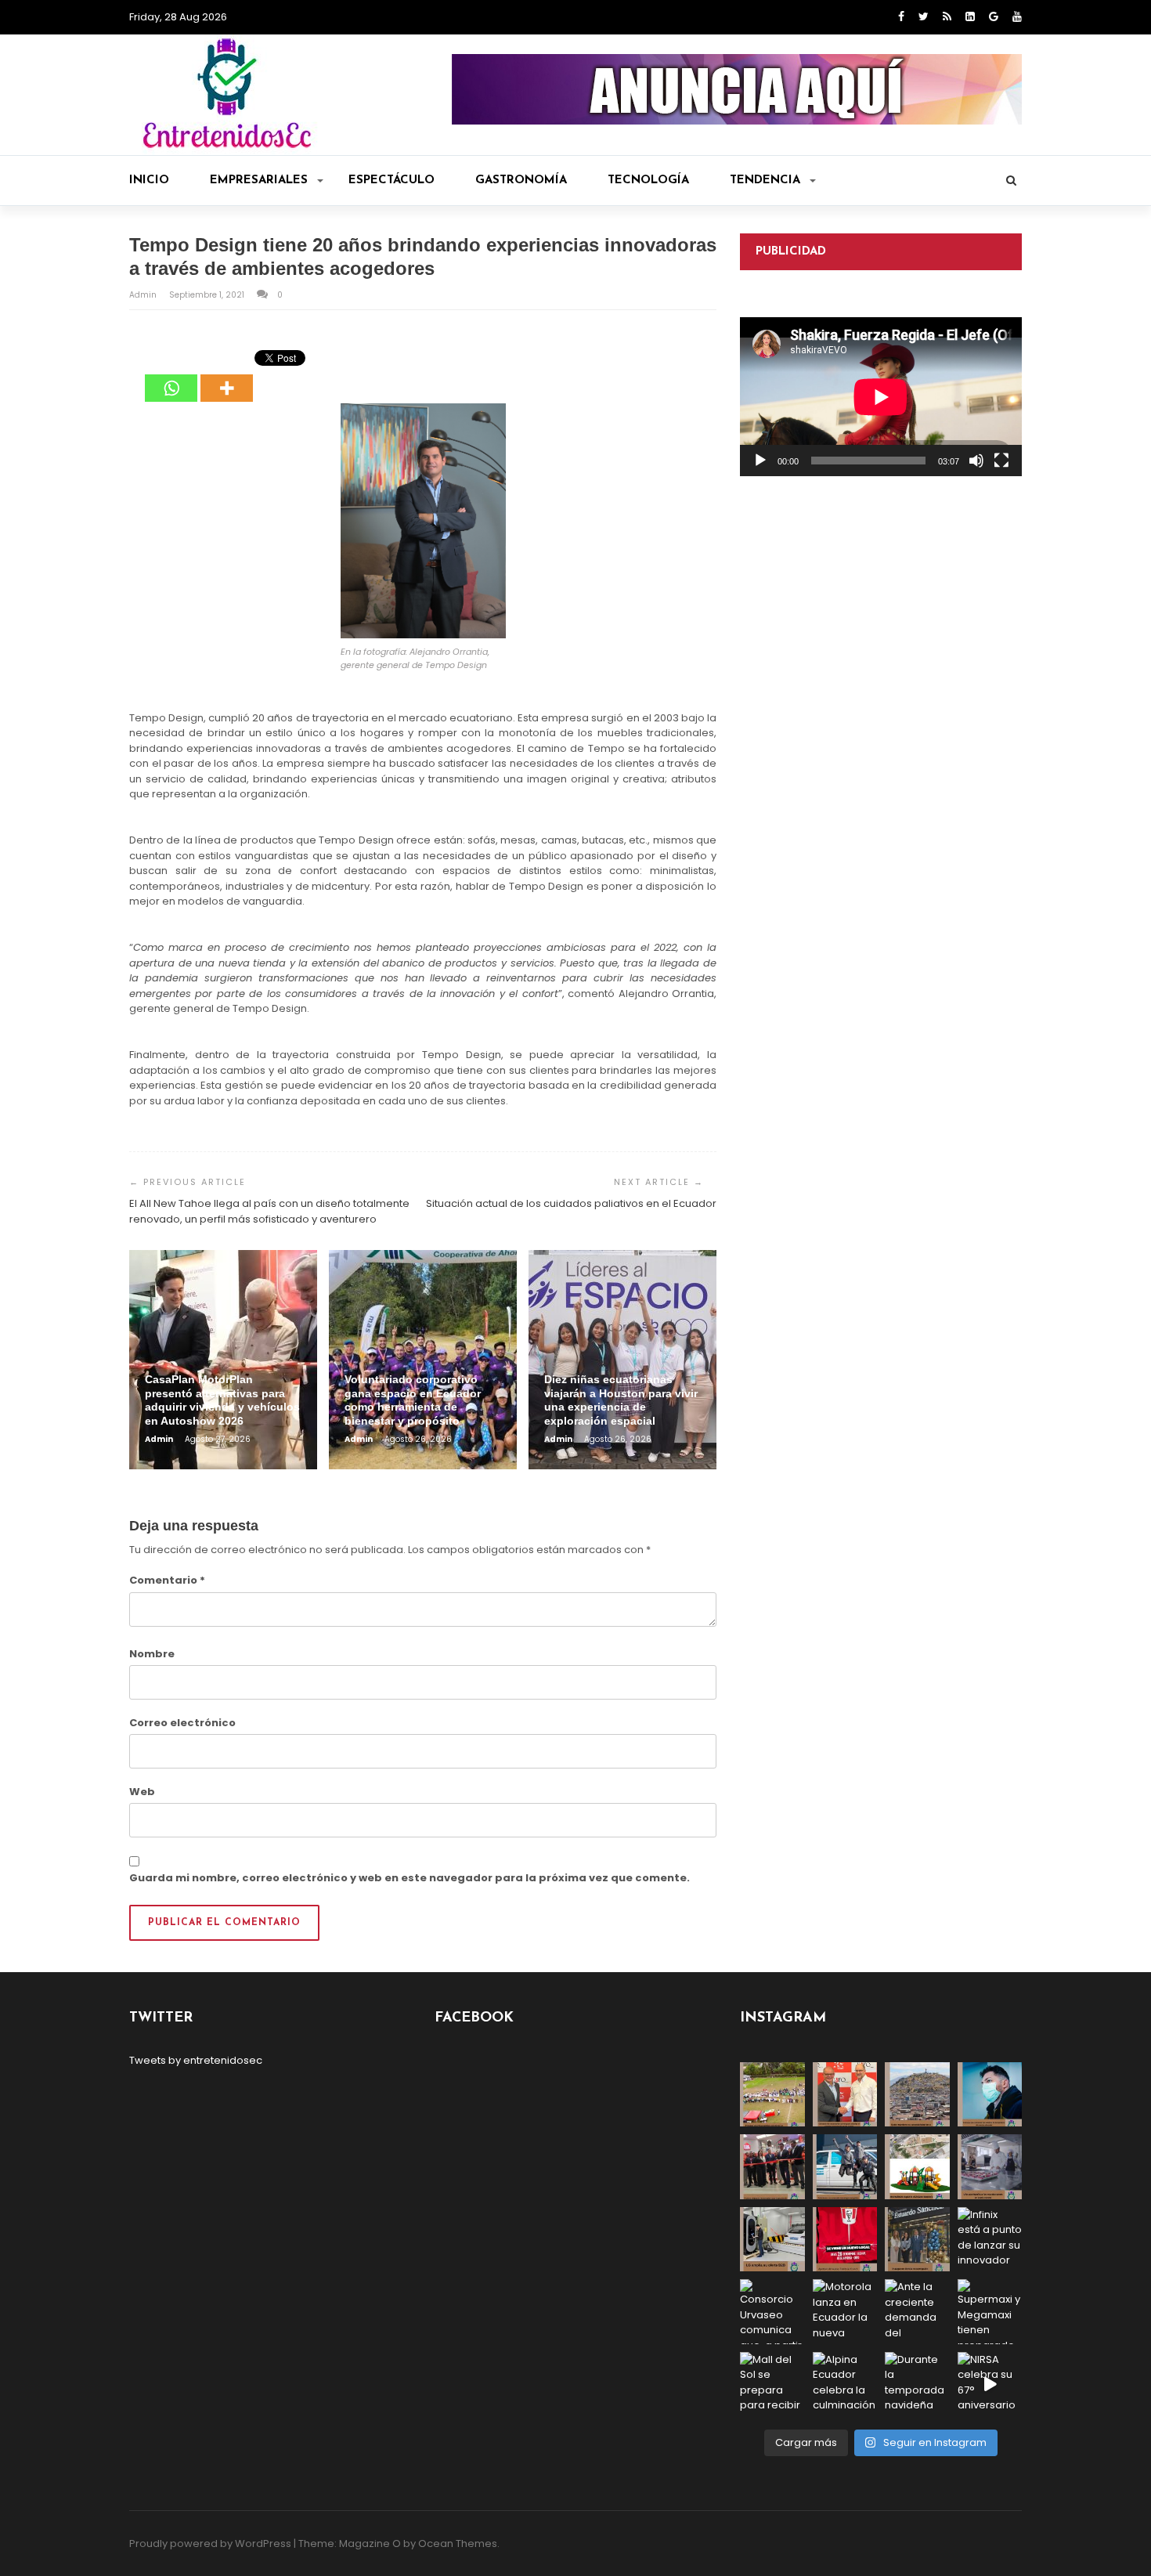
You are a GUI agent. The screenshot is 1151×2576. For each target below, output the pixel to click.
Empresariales (259, 181)
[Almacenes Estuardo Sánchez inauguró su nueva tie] (917, 2240)
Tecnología (648, 181)
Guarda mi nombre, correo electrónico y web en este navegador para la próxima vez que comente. (410, 1878)
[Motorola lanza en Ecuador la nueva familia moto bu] (845, 2312)
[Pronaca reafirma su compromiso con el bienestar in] (772, 2095)
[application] (881, 397)
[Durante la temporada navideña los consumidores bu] (917, 2385)
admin (144, 295)
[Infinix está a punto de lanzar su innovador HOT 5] (990, 2240)
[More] (227, 377)
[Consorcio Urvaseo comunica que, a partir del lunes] (772, 2312)
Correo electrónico (182, 1723)
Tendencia (765, 181)
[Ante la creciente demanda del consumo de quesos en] (917, 2312)
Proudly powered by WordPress (210, 2543)
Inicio (149, 181)
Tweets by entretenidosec (196, 2060)
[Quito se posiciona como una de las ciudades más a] (917, 2095)
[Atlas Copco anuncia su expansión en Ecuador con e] (845, 2167)
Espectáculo (391, 181)
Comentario (167, 1580)
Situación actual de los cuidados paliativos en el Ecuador (571, 1203)
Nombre (152, 1654)
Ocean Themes (458, 2543)
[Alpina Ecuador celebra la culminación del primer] (845, 2385)
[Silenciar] (976, 461)
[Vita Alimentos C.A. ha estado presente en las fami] (990, 2167)
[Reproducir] (760, 461)
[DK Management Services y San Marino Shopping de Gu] (917, 2167)
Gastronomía (521, 181)
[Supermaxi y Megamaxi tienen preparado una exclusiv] (990, 2312)
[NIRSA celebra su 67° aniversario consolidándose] (990, 2385)
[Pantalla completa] (1001, 461)
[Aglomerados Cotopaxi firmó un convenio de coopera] (845, 2095)
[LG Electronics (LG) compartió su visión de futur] (772, 2240)
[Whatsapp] (171, 377)
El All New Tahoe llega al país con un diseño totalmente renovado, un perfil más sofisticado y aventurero (269, 1211)
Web (142, 1792)
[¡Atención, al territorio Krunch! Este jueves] (845, 2240)
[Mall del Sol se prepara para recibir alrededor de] (772, 2385)
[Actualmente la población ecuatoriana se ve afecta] (990, 2095)
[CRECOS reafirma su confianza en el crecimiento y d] (772, 2167)
